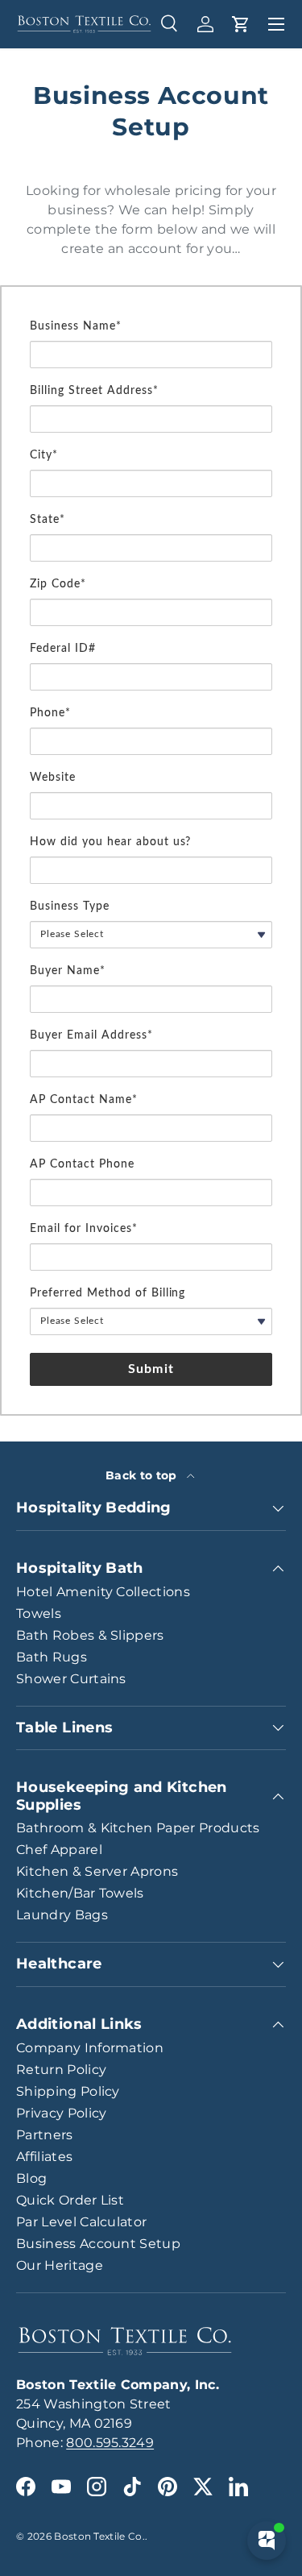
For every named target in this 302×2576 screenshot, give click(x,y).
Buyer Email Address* (91, 1035)
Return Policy (61, 2070)
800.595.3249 (110, 2443)
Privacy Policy (61, 2113)
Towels (39, 1614)
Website (53, 778)
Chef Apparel (59, 1850)
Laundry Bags (62, 1915)
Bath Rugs (52, 1657)
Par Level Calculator (81, 2222)
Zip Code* (58, 584)
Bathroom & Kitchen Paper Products (138, 1828)
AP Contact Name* (84, 1100)
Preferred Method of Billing (108, 1293)
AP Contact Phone (82, 1164)
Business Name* (76, 326)
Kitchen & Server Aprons (97, 1871)
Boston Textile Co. (99, 2536)
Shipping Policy (68, 2091)
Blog (31, 2178)
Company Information (90, 2048)
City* (44, 455)
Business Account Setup (98, 2244)
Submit (151, 1369)
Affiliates (44, 2157)
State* (48, 520)
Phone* (50, 713)
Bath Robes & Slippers (90, 1635)
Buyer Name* (68, 971)
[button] (241, 24)
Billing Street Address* (94, 391)
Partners (45, 2135)
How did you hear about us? (110, 842)
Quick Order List (70, 2200)
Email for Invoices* (84, 1229)
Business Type (70, 906)
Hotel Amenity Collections (103, 1592)
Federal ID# (63, 649)
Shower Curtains (71, 1679)
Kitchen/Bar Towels (80, 1893)
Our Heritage (60, 2265)
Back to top (143, 1475)
